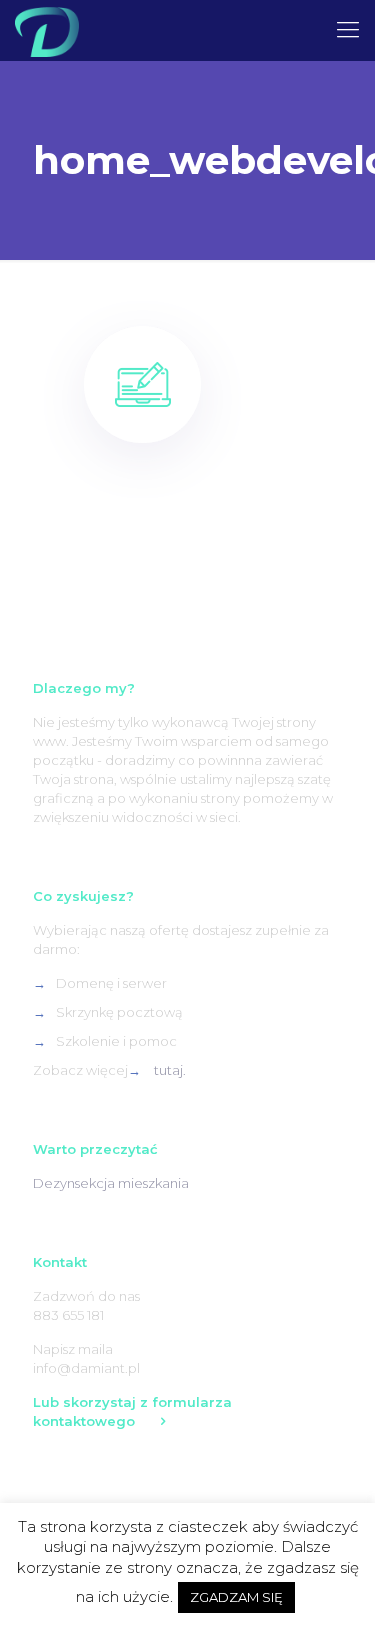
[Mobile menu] (348, 30)
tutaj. (170, 1070)
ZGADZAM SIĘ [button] (236, 1597)
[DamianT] (47, 30)
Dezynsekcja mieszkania (111, 1183)
